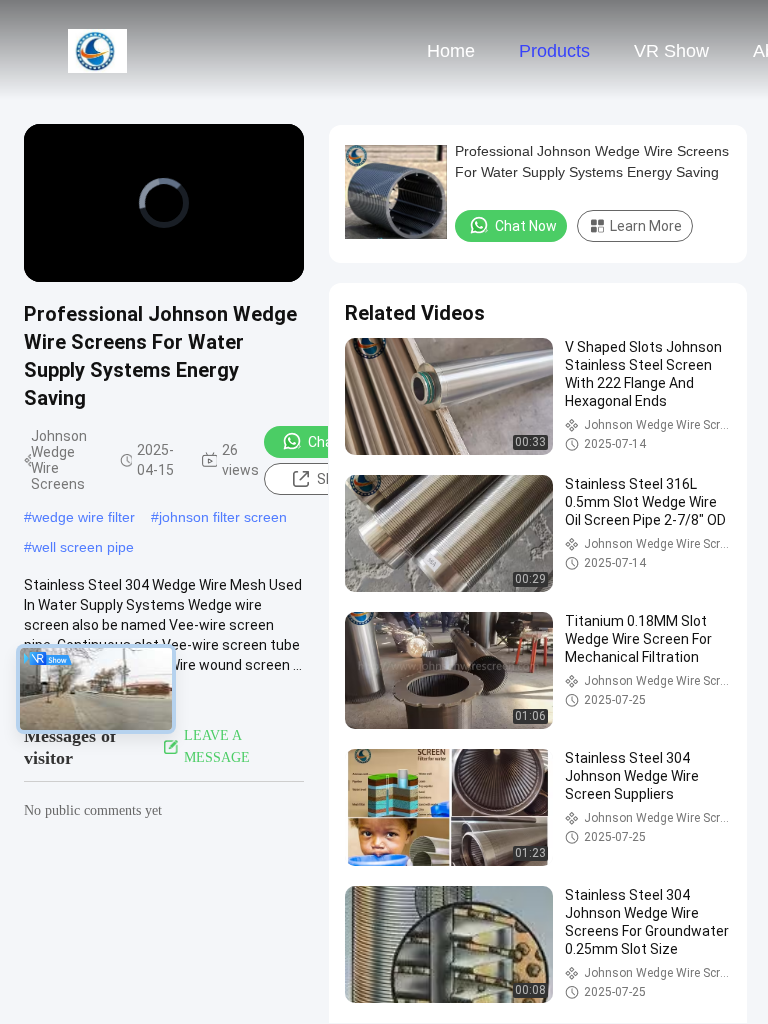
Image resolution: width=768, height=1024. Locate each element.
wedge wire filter (83, 517)
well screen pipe (83, 547)
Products (554, 51)
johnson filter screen (223, 517)
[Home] (98, 50)
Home (451, 51)
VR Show (671, 51)
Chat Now (339, 442)
